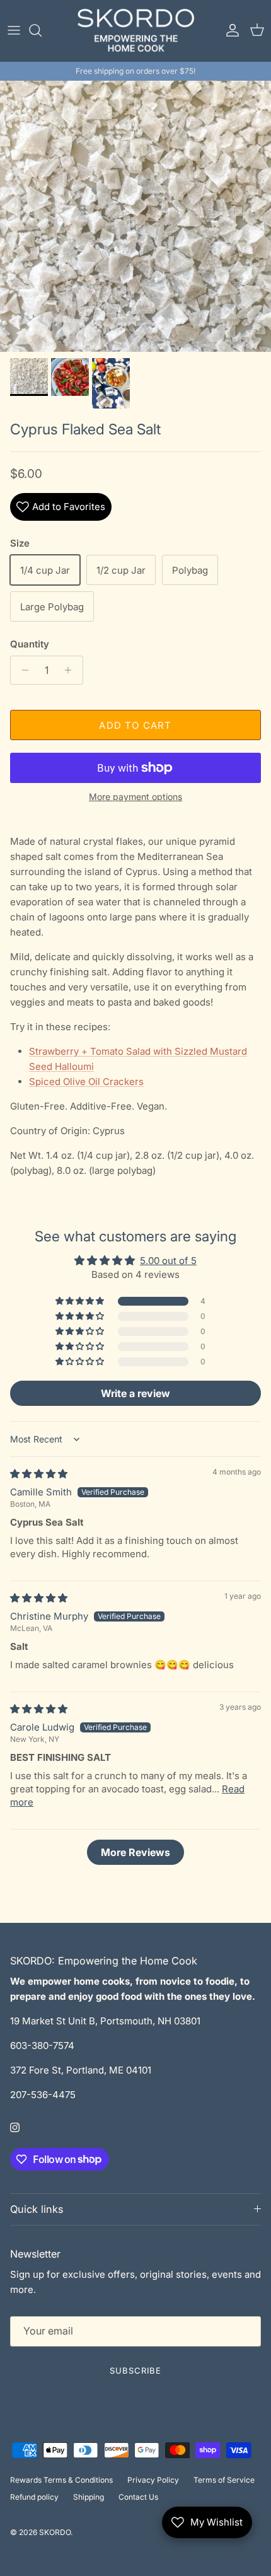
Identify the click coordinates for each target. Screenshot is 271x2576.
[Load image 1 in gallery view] (135, 216)
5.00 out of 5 (168, 1261)
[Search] (42, 30)
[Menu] (14, 30)
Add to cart (135, 725)
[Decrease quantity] (22, 670)
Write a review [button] (135, 1393)
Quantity (30, 644)
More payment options (135, 797)
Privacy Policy (153, 2480)
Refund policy (34, 2497)
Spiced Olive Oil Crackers (86, 1082)
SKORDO (55, 2532)
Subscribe (135, 2370)
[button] (81, 1301)
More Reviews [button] (135, 1852)
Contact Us (138, 2497)
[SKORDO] (136, 31)
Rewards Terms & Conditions (61, 2480)
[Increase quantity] (72, 670)
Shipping (89, 2497)
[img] (39, 1474)
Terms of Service (224, 2480)
